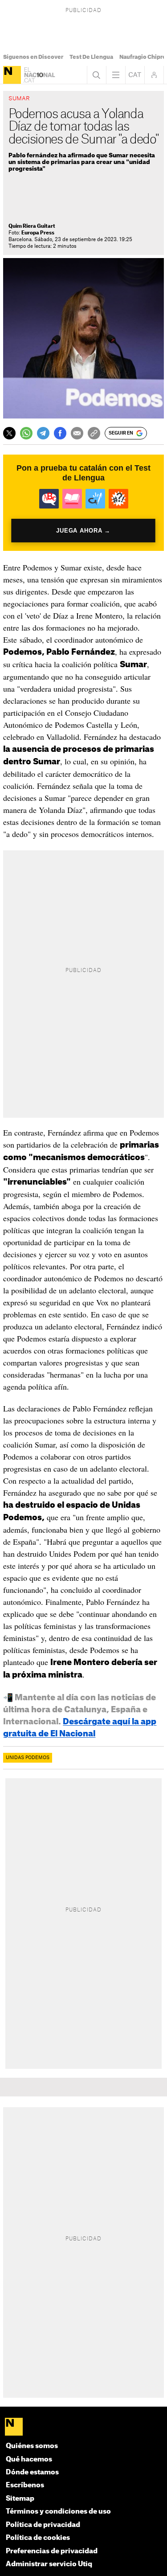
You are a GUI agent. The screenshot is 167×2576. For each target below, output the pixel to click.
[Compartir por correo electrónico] (77, 433)
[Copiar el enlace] (94, 433)
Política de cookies (38, 2538)
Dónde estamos (32, 2472)
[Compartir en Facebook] (60, 433)
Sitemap (20, 2499)
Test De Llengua (91, 57)
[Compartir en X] (9, 433)
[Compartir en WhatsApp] (26, 433)
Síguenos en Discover (33, 57)
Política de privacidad (43, 2525)
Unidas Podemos (28, 1758)
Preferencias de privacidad (52, 2551)
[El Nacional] (12, 75)
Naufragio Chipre (143, 57)
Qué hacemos (29, 2459)
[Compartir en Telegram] (43, 433)
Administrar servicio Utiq (49, 2564)
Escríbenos (25, 2485)
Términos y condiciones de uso (58, 2512)
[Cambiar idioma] (135, 75)
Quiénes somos (32, 2446)
